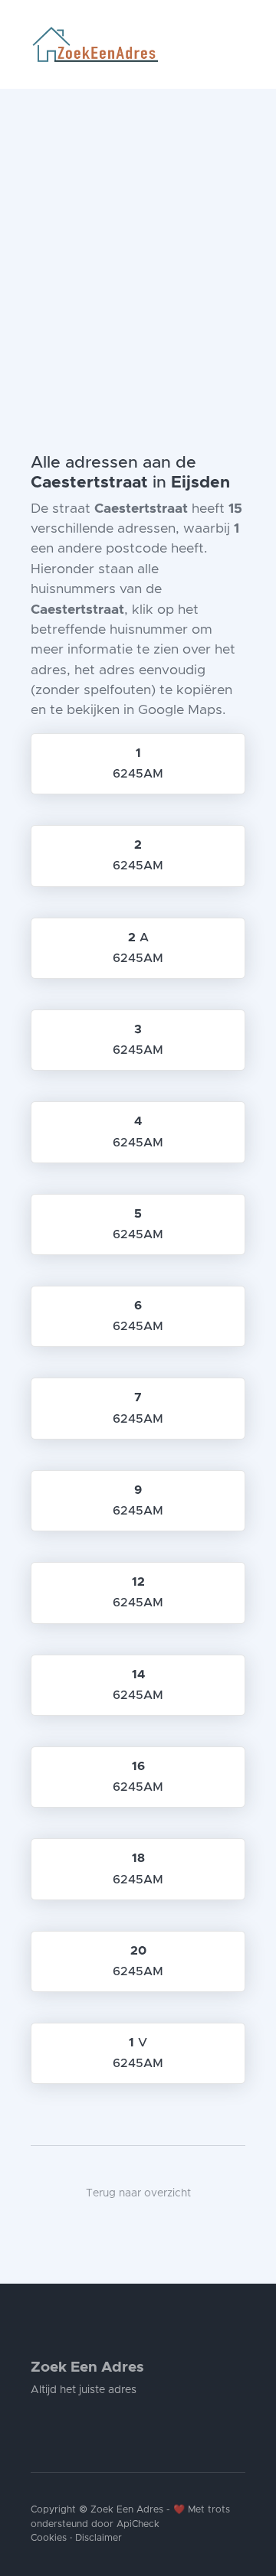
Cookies (49, 2538)
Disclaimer (99, 2538)
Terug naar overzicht (138, 2193)
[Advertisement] (138, 234)
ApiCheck (138, 2524)
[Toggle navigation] (239, 44)
